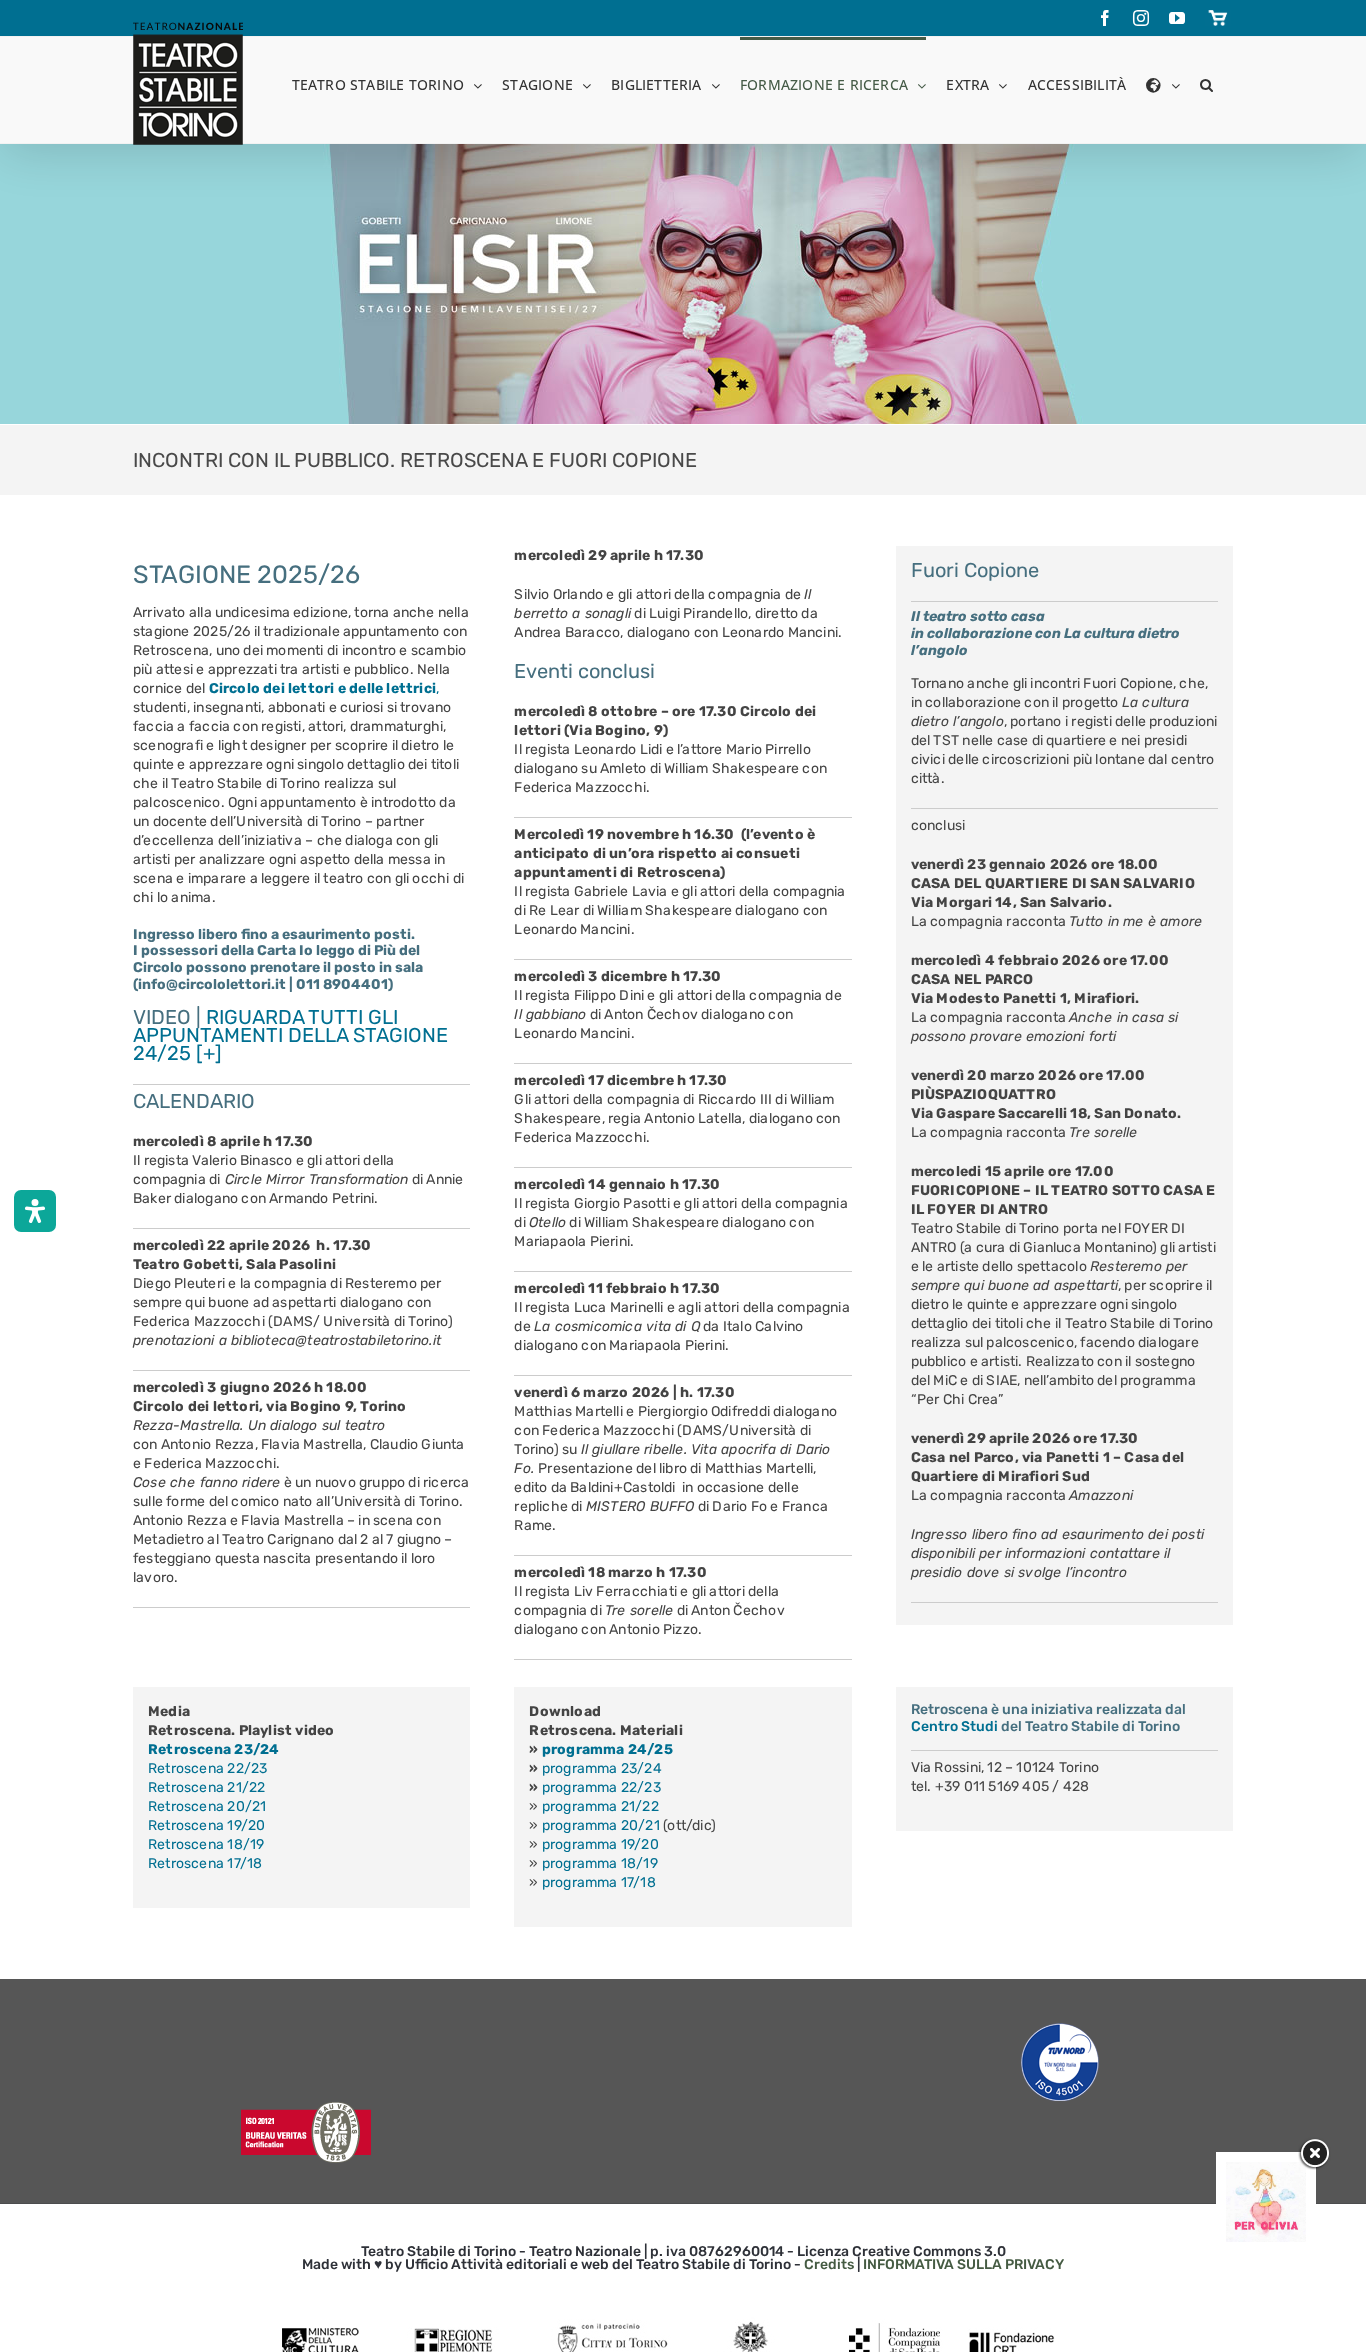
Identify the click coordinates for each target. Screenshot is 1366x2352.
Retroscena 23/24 (213, 1749)
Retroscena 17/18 (205, 1863)
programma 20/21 (601, 1825)
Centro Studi (954, 1726)
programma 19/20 (600, 1844)
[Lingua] (1162, 83)
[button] (1206, 83)
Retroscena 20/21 (207, 1806)
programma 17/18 (599, 1882)
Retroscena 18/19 (206, 1844)
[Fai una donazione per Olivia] (1266, 2171)
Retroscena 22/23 (207, 1768)
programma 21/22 (600, 1806)
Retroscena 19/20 (206, 1825)
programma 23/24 (602, 1768)
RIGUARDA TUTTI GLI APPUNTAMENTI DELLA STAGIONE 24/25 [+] (290, 1035)
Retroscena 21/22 (206, 1787)
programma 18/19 (600, 1863)
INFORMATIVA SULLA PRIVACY (963, 2264)
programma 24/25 (607, 1749)
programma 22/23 (601, 1787)
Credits (829, 2264)
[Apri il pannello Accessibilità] (35, 1211)
